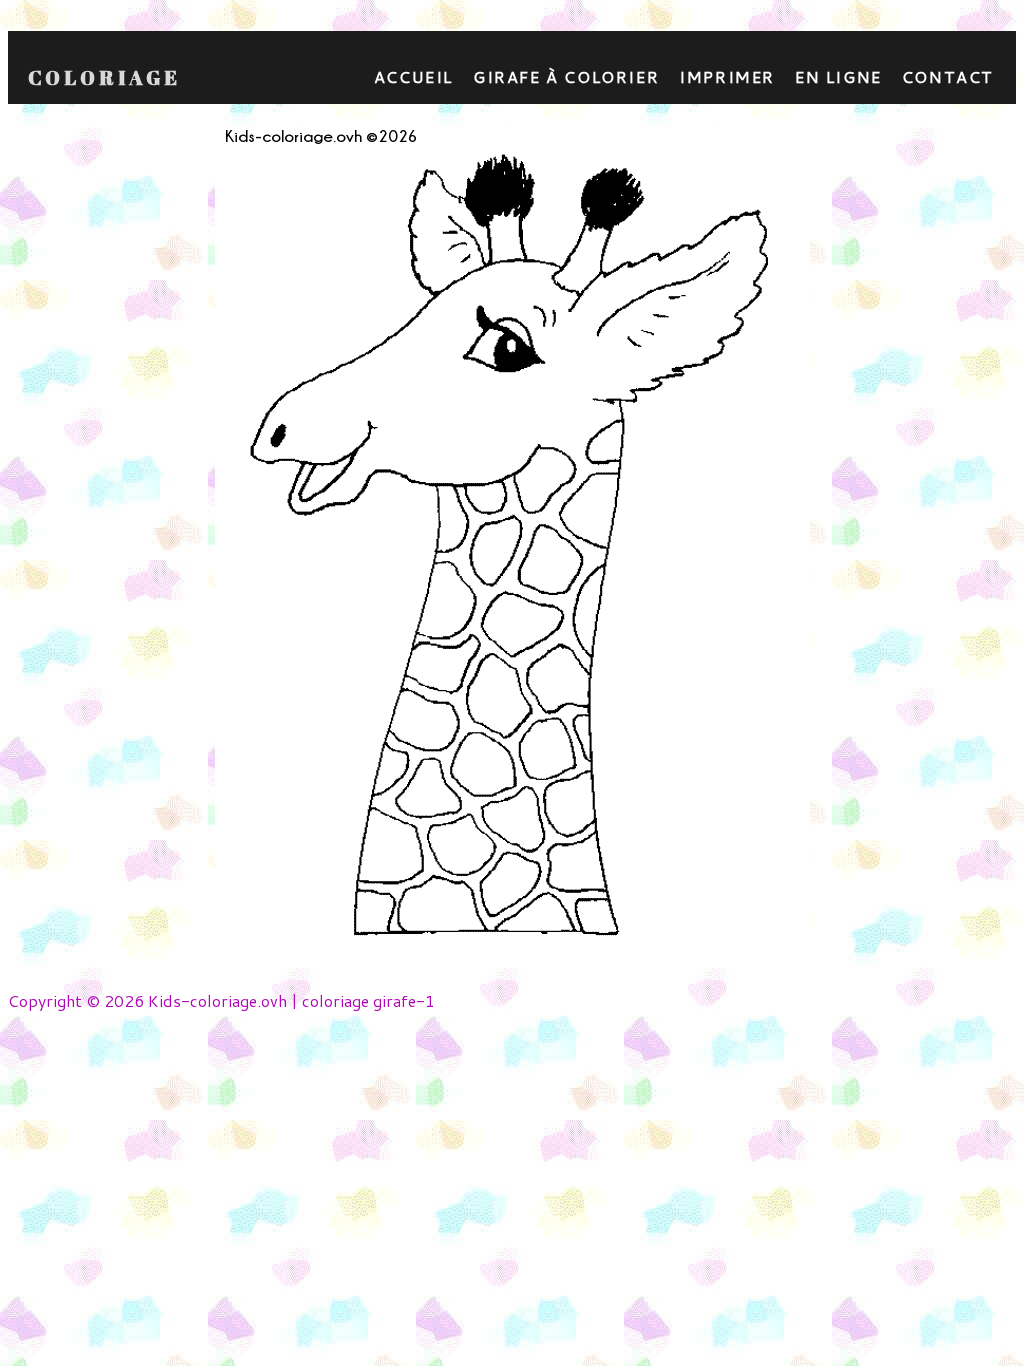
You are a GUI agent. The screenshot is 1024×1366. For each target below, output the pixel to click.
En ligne (838, 76)
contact (948, 76)
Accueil (413, 76)
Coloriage (104, 78)
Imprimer (727, 76)
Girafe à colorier (566, 76)
